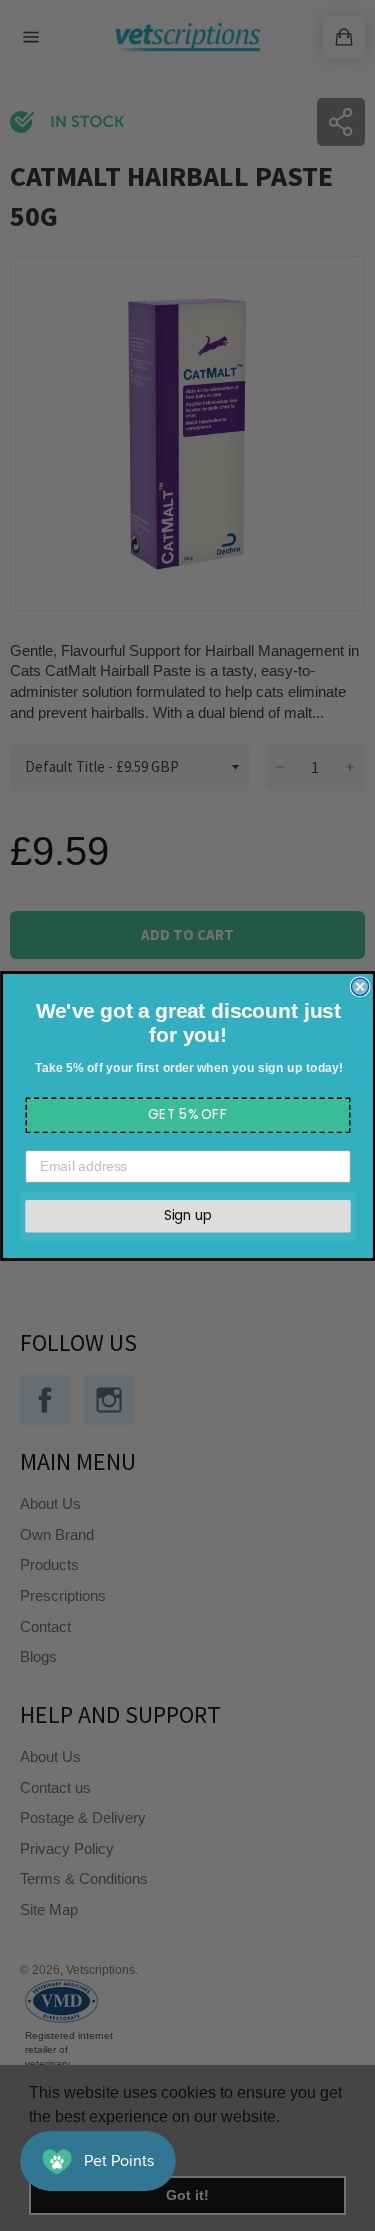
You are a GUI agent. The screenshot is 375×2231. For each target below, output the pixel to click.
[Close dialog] (359, 986)
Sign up (188, 1215)
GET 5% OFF (188, 1114)
